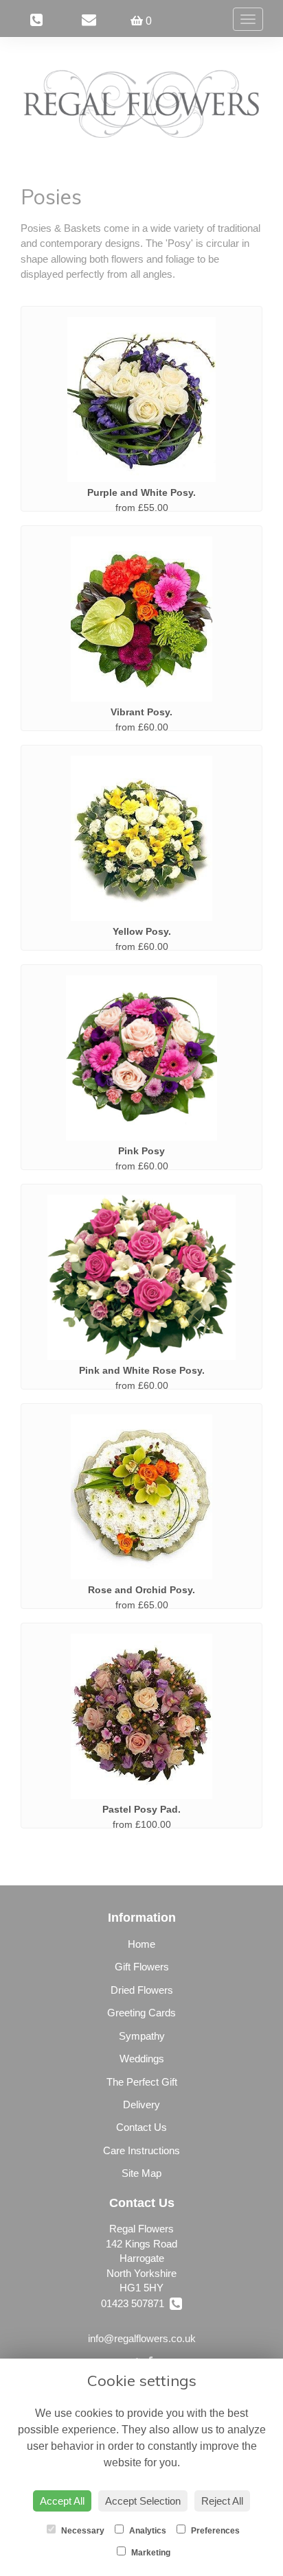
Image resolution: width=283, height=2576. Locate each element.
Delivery (141, 2104)
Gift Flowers (142, 1967)
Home (141, 1944)
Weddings (142, 2059)
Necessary (82, 2531)
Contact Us (141, 2127)
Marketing (150, 2553)
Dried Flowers (142, 1990)
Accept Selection (143, 2501)
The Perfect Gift (142, 2082)
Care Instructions (141, 2150)
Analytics (147, 2531)
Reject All (222, 2501)
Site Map (141, 2173)
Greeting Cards (141, 2013)
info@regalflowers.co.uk (142, 2338)
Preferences (214, 2531)
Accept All (62, 2501)
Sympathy (142, 2036)
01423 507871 (135, 2303)
